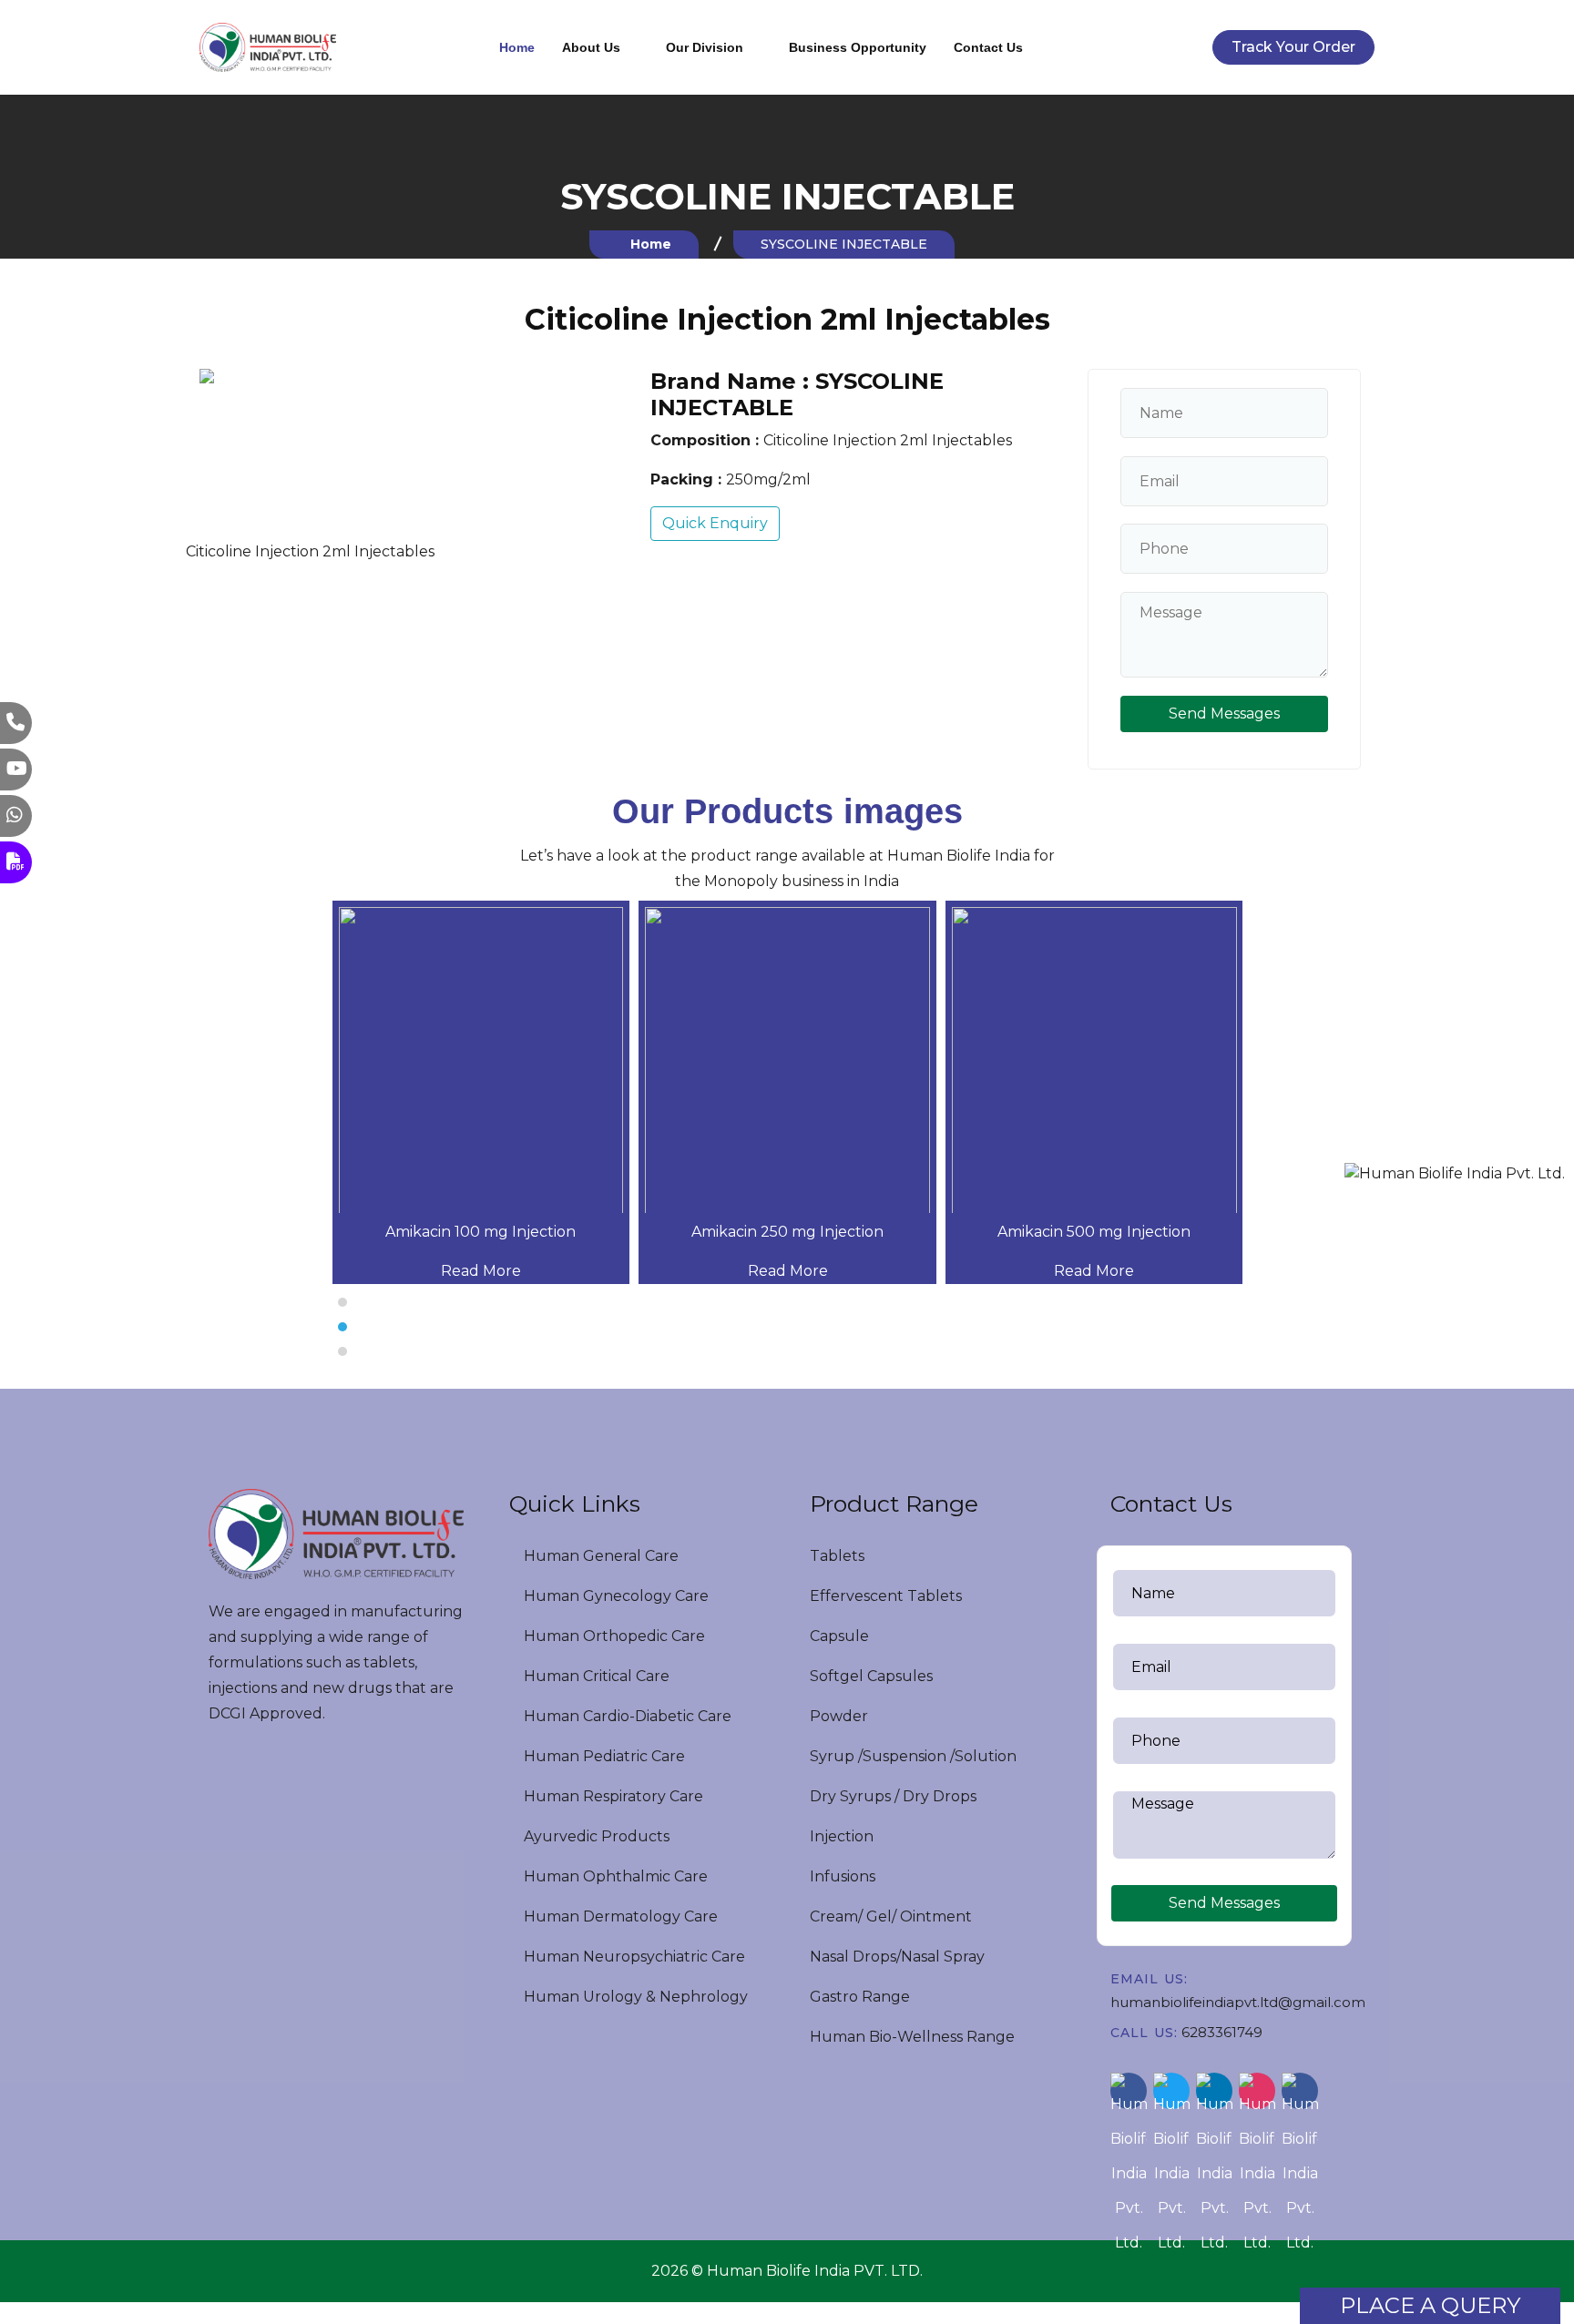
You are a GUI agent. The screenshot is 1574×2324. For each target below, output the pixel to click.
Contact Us (988, 47)
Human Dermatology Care (619, 1916)
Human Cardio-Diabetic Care (626, 1716)
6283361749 (1222, 2032)
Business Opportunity (858, 47)
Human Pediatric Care (603, 1756)
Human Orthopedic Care (613, 1636)
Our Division (705, 47)
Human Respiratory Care (612, 1796)
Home (517, 47)
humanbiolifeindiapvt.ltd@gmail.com (1238, 2002)
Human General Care (599, 1556)
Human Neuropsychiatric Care (633, 1957)
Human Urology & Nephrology (634, 1997)
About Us (591, 47)
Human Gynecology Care (614, 1596)
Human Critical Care (595, 1676)
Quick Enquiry (715, 523)
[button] (787, 1302)
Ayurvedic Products (595, 1836)
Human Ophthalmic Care (614, 1876)
